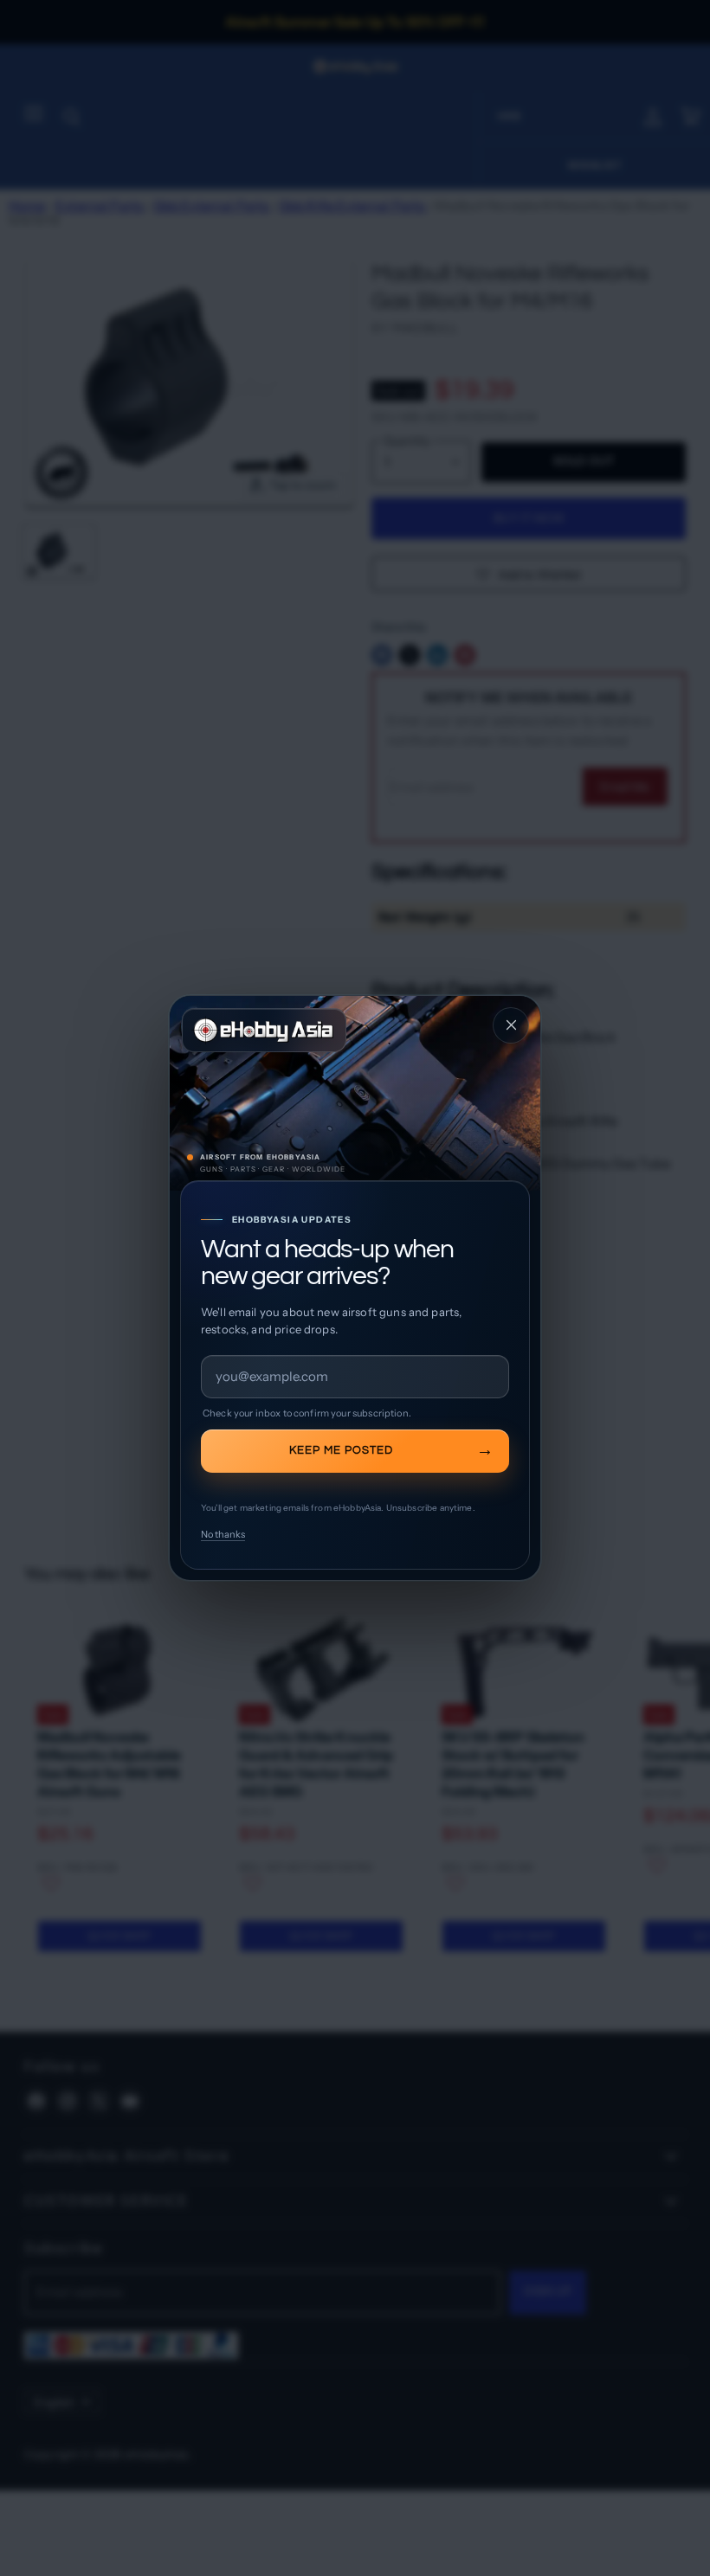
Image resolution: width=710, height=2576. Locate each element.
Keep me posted (341, 1450)
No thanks (223, 1534)
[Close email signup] (511, 1025)
